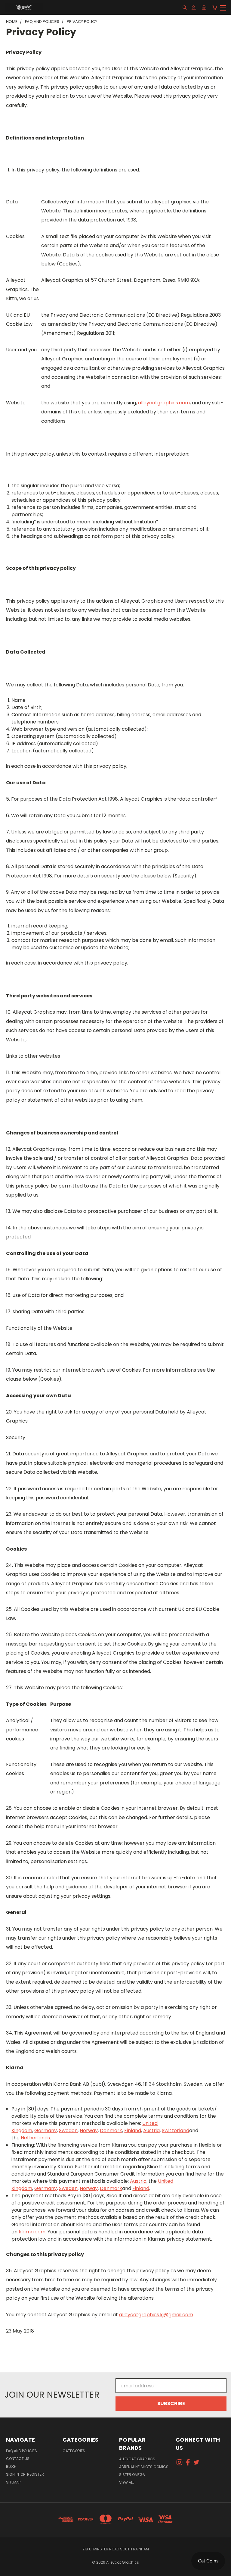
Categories (74, 2451)
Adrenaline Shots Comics (144, 2467)
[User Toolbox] (194, 8)
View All (127, 2482)
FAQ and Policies (22, 2451)
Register (35, 2474)
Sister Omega (132, 2475)
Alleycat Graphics (137, 2459)
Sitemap (13, 2482)
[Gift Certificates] (204, 8)
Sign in (13, 2474)
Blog (11, 2466)
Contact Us (18, 2459)
